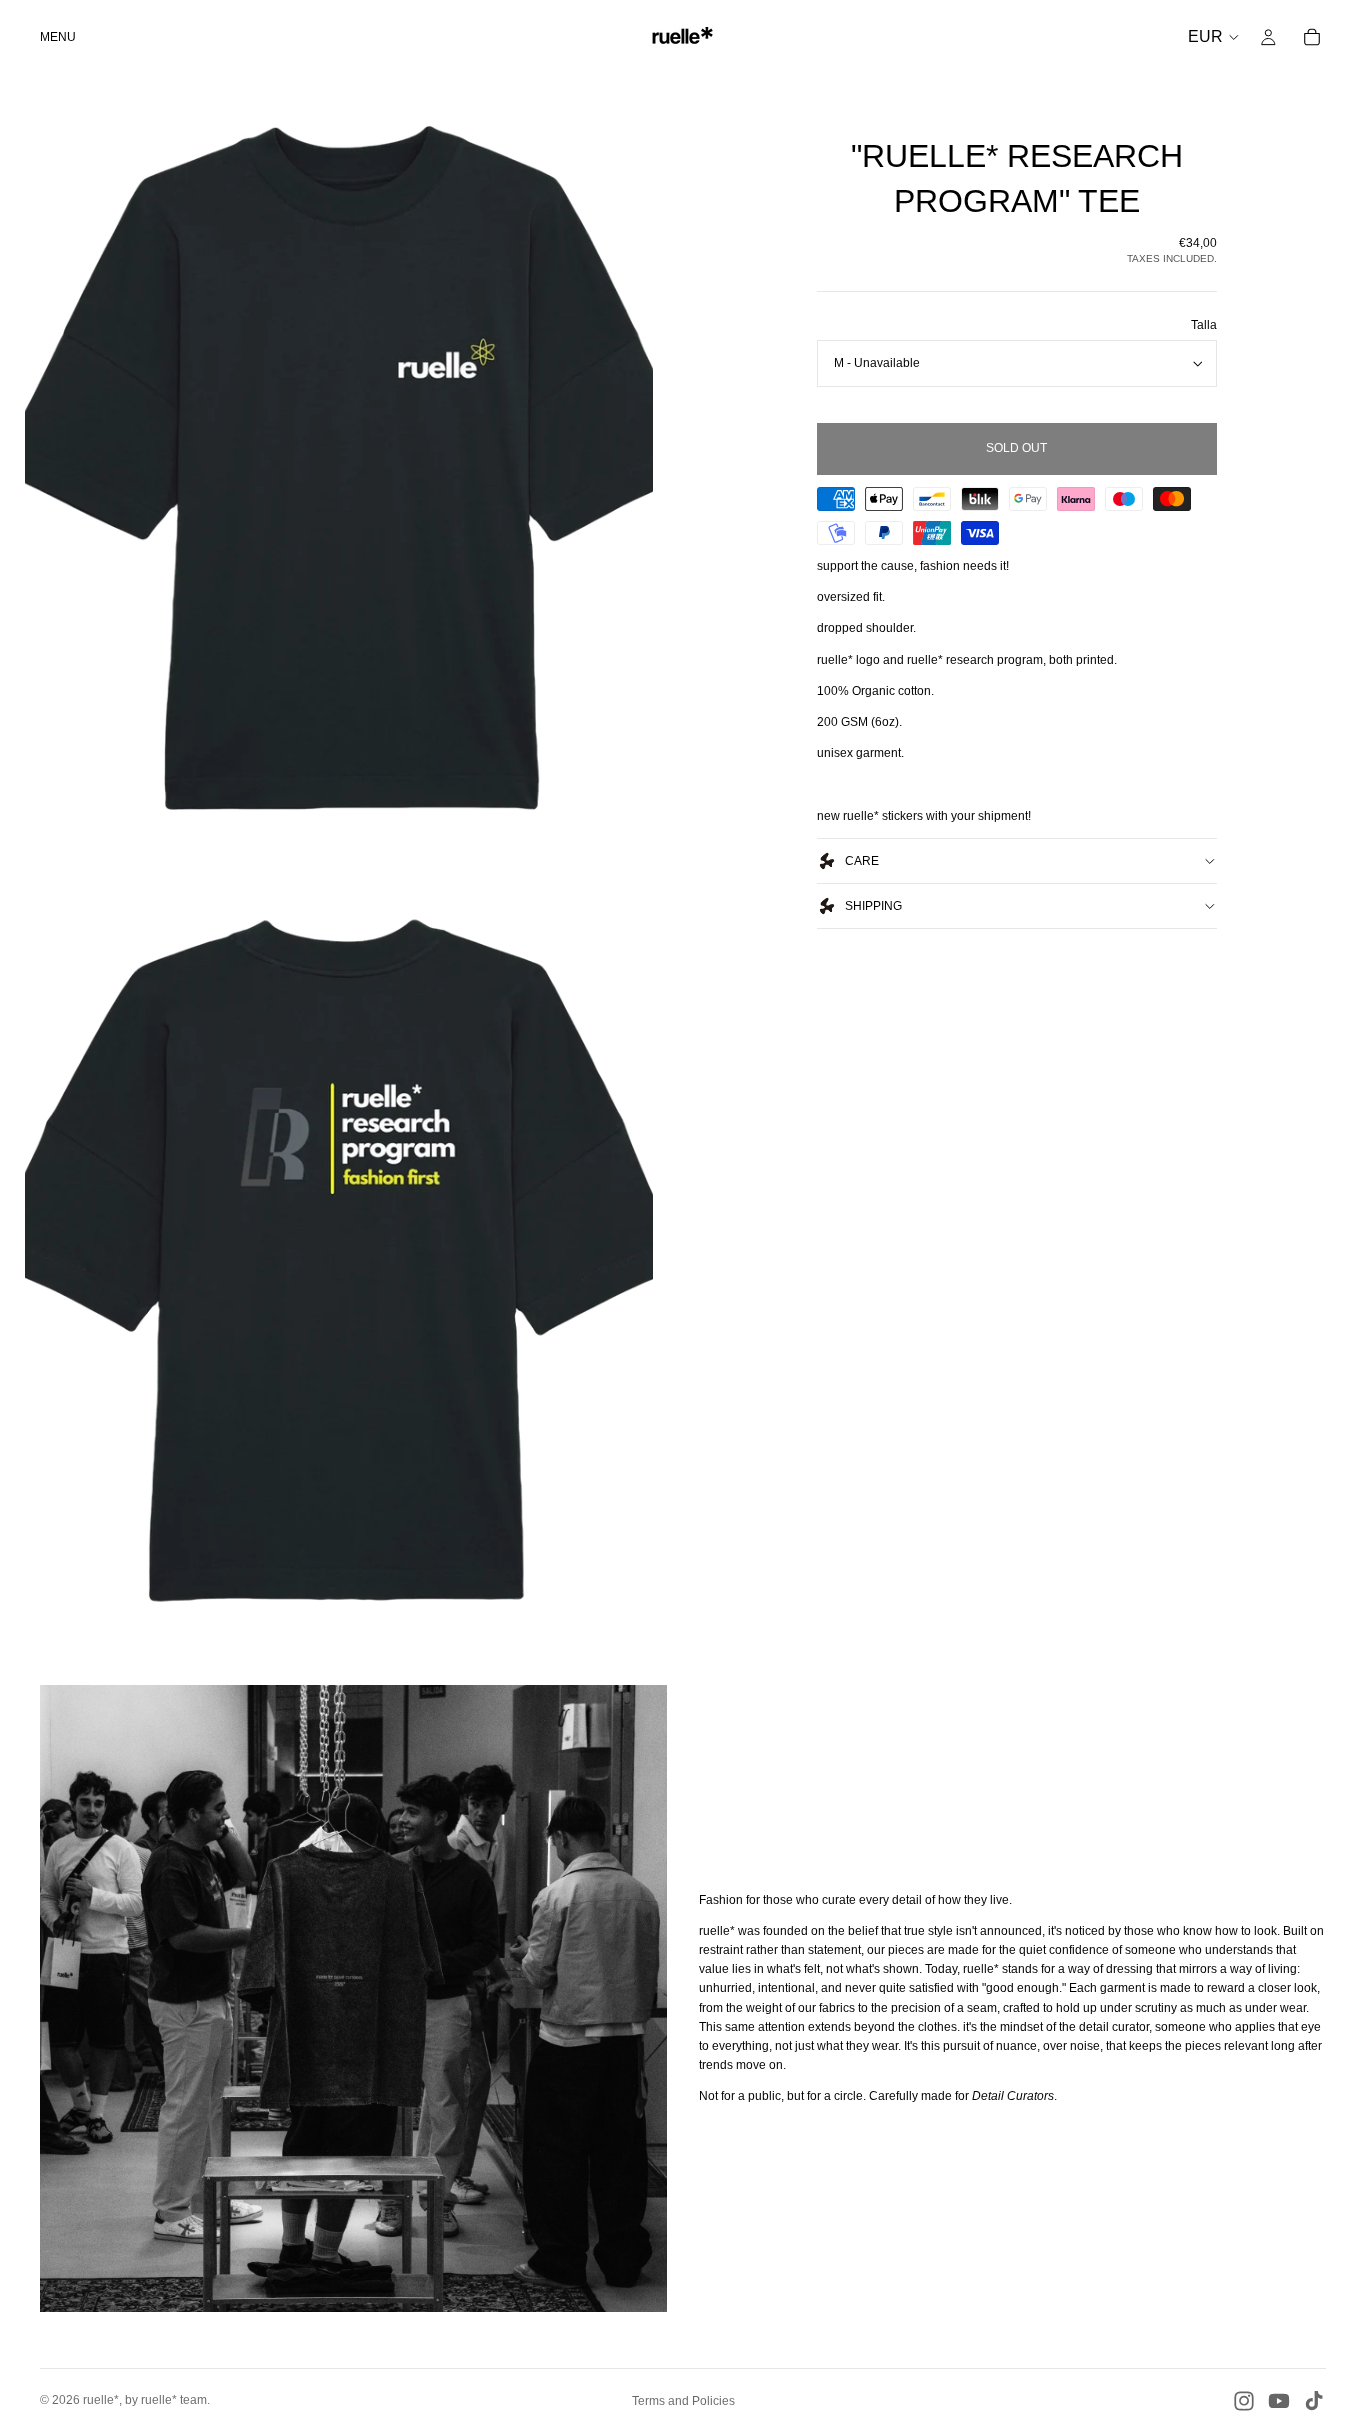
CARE (862, 861)
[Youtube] (1279, 2401)
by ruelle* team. (167, 2400)
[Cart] (1312, 37)
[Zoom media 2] (339, 1252)
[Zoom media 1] (339, 467)
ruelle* (101, 2400)
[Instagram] (1244, 2401)
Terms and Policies (683, 2401)
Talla (1204, 325)
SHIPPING (873, 906)
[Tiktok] (1314, 2401)
